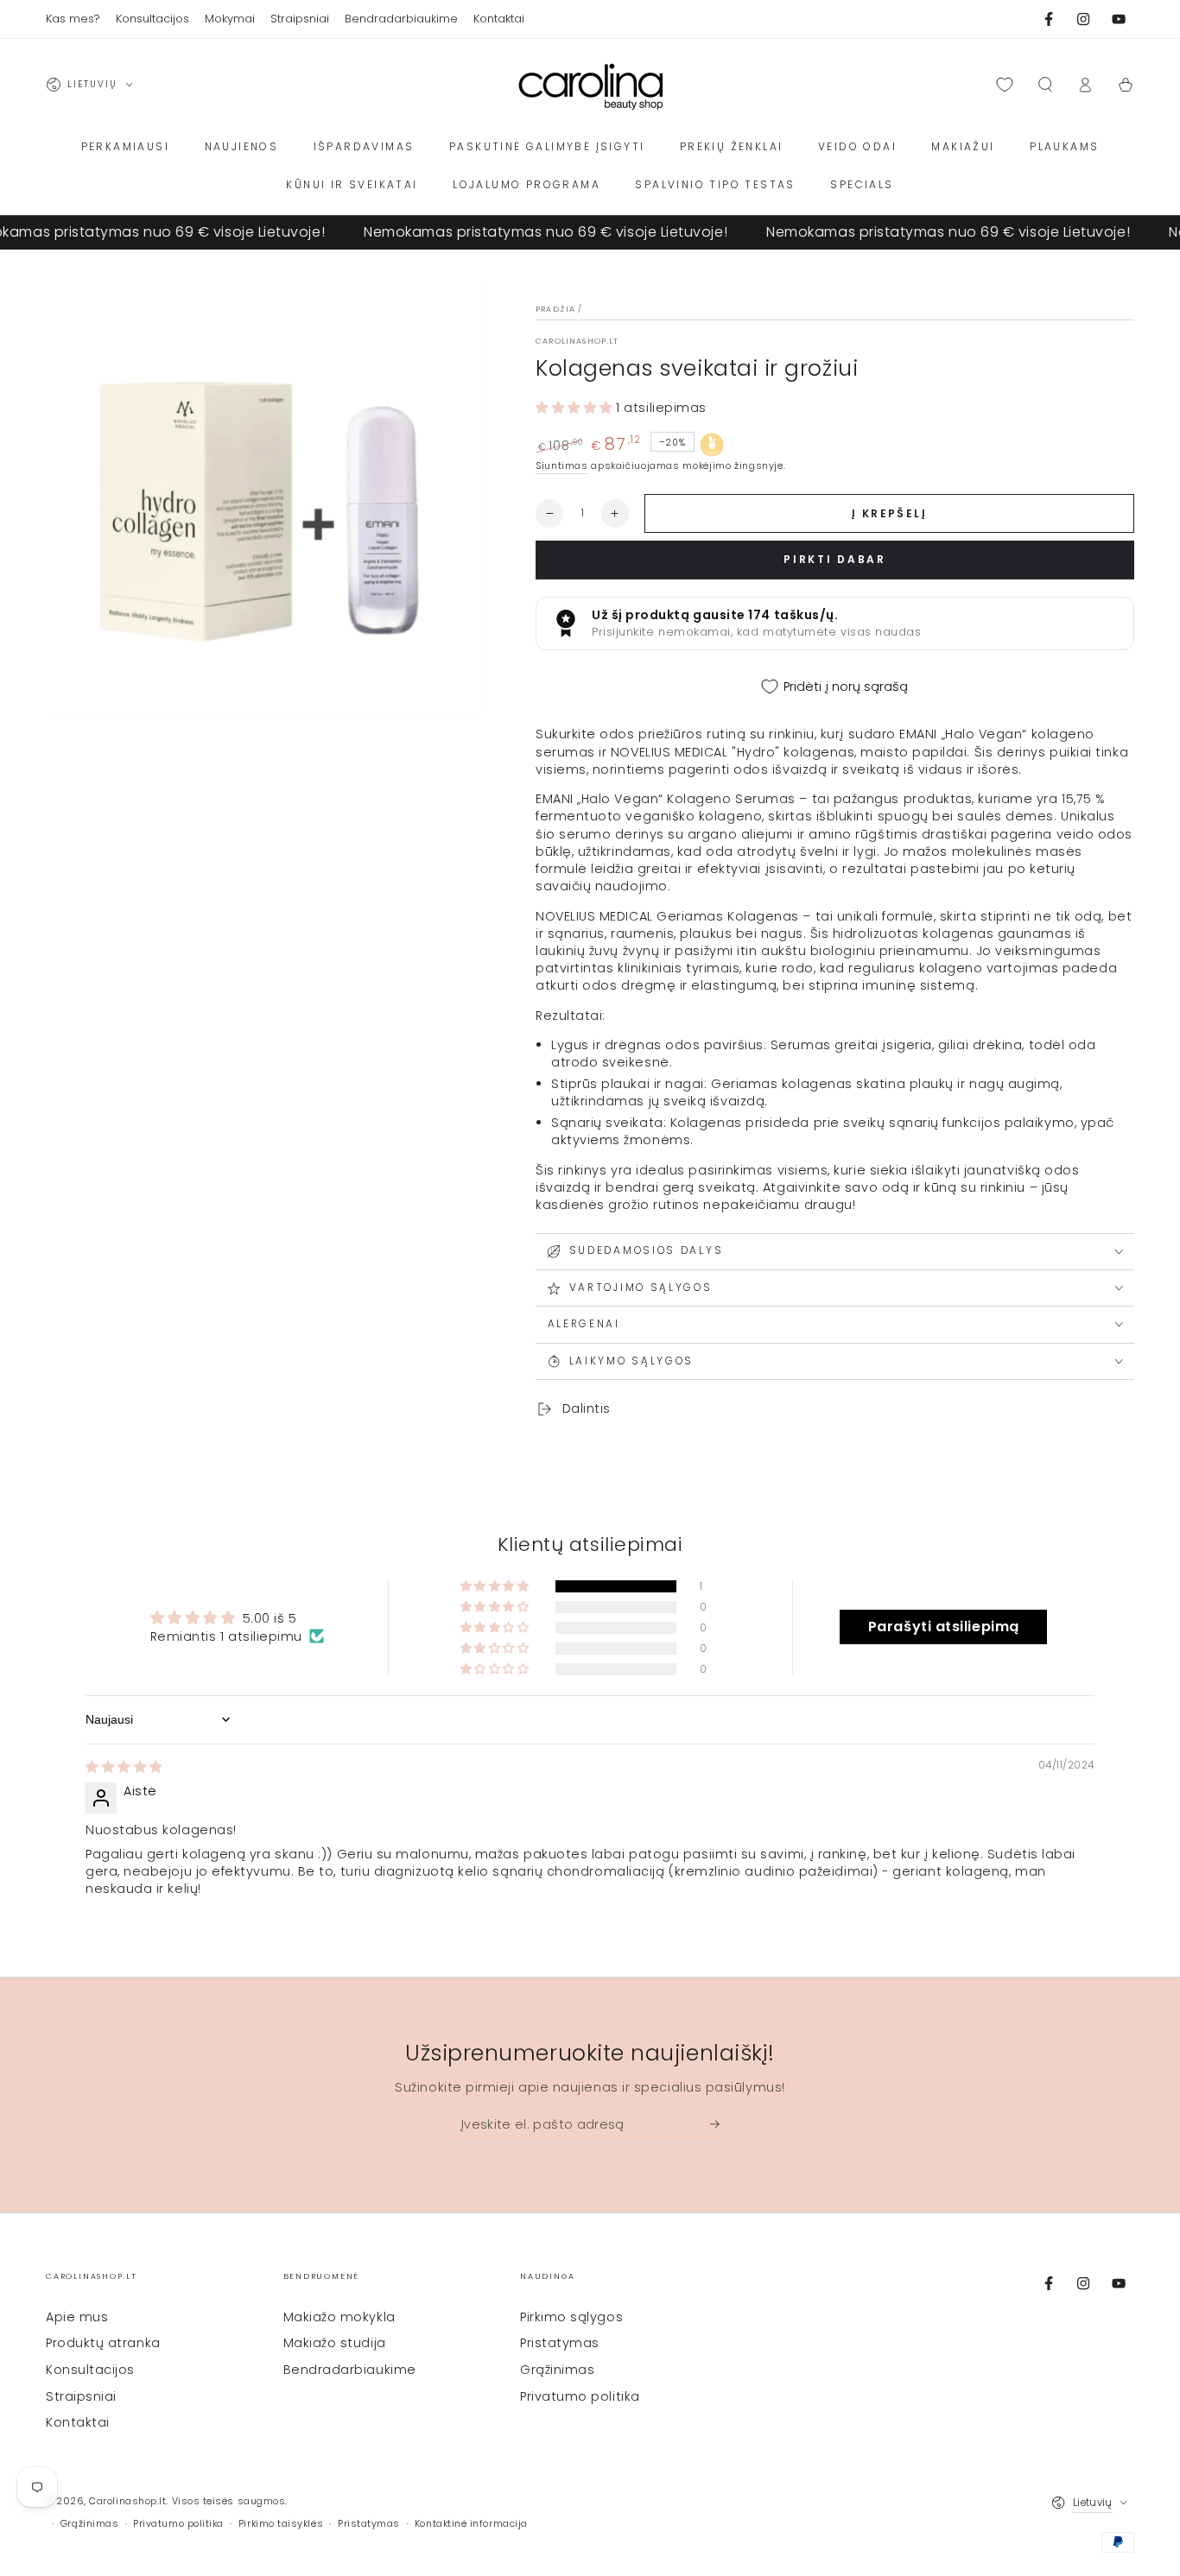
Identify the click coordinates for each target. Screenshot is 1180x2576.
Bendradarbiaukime (350, 2370)
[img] (124, 1767)
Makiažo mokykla (339, 2317)
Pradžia (555, 309)
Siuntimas (562, 466)
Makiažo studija (335, 2343)
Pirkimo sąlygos (571, 2317)
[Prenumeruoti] (720, 2124)
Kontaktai (78, 2422)
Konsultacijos (90, 2370)
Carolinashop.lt (577, 341)
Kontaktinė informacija (471, 2524)
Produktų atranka (103, 2343)
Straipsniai (81, 2396)
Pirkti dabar (834, 559)
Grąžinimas (557, 2370)
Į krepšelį (889, 513)
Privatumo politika (580, 2396)
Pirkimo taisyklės (281, 2524)
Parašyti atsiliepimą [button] (944, 1627)
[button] (1045, 85)
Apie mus (77, 2317)
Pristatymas (560, 2343)
